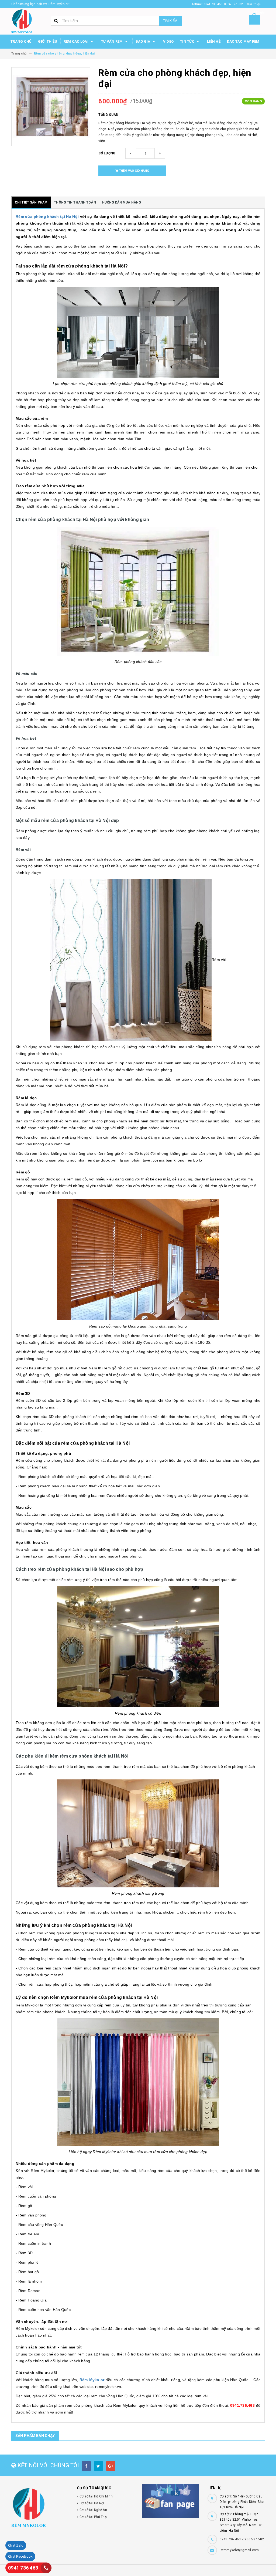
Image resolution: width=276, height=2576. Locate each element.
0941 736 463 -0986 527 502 (242, 2539)
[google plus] (111, 2466)
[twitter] (99, 2466)
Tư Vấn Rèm (112, 41)
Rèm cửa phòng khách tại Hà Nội (47, 216)
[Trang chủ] (22, 21)
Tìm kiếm (170, 21)
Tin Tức (188, 41)
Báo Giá (143, 41)
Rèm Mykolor (92, 2380)
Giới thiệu (48, 41)
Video (168, 41)
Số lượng (107, 153)
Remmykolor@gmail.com (239, 2550)
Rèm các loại (76, 41)
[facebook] (86, 2466)
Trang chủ (21, 41)
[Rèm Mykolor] (40, 2508)
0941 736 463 (23, 2568)
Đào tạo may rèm (243, 41)
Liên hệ (214, 41)
